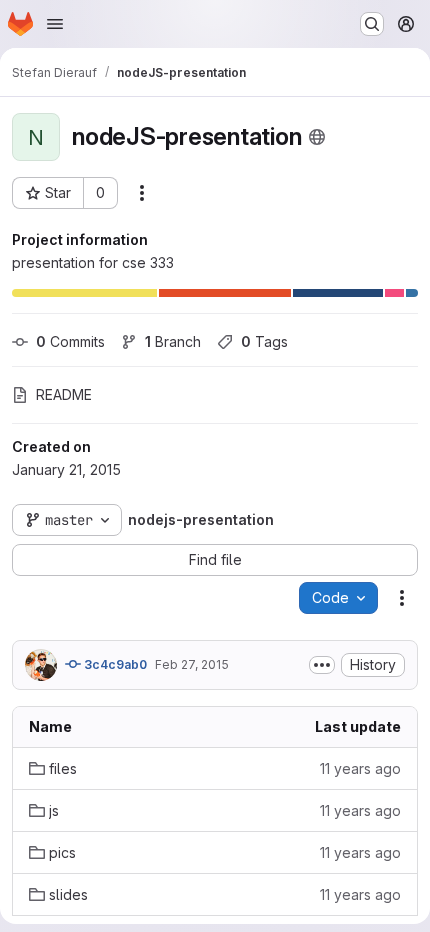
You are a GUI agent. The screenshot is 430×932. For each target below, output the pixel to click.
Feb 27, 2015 (192, 664)
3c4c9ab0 (114, 664)
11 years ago (360, 768)
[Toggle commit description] (322, 665)
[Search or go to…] (372, 24)
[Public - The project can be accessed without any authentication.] (317, 137)
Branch (173, 341)
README (64, 394)
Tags (264, 341)
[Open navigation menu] (55, 24)
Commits (70, 341)
